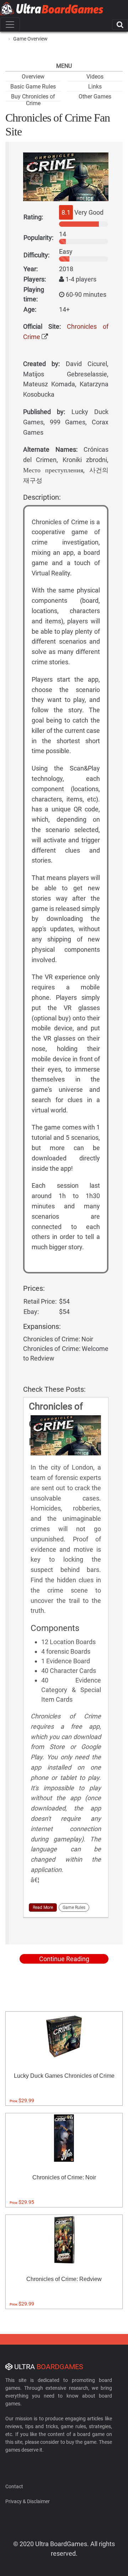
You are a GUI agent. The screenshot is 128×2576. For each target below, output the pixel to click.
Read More (43, 1907)
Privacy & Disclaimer (28, 2501)
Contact (14, 2486)
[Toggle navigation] (10, 25)
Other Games (95, 96)
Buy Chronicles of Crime (33, 100)
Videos (95, 77)
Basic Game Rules (33, 87)
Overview (33, 77)
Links (95, 87)
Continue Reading (64, 1959)
